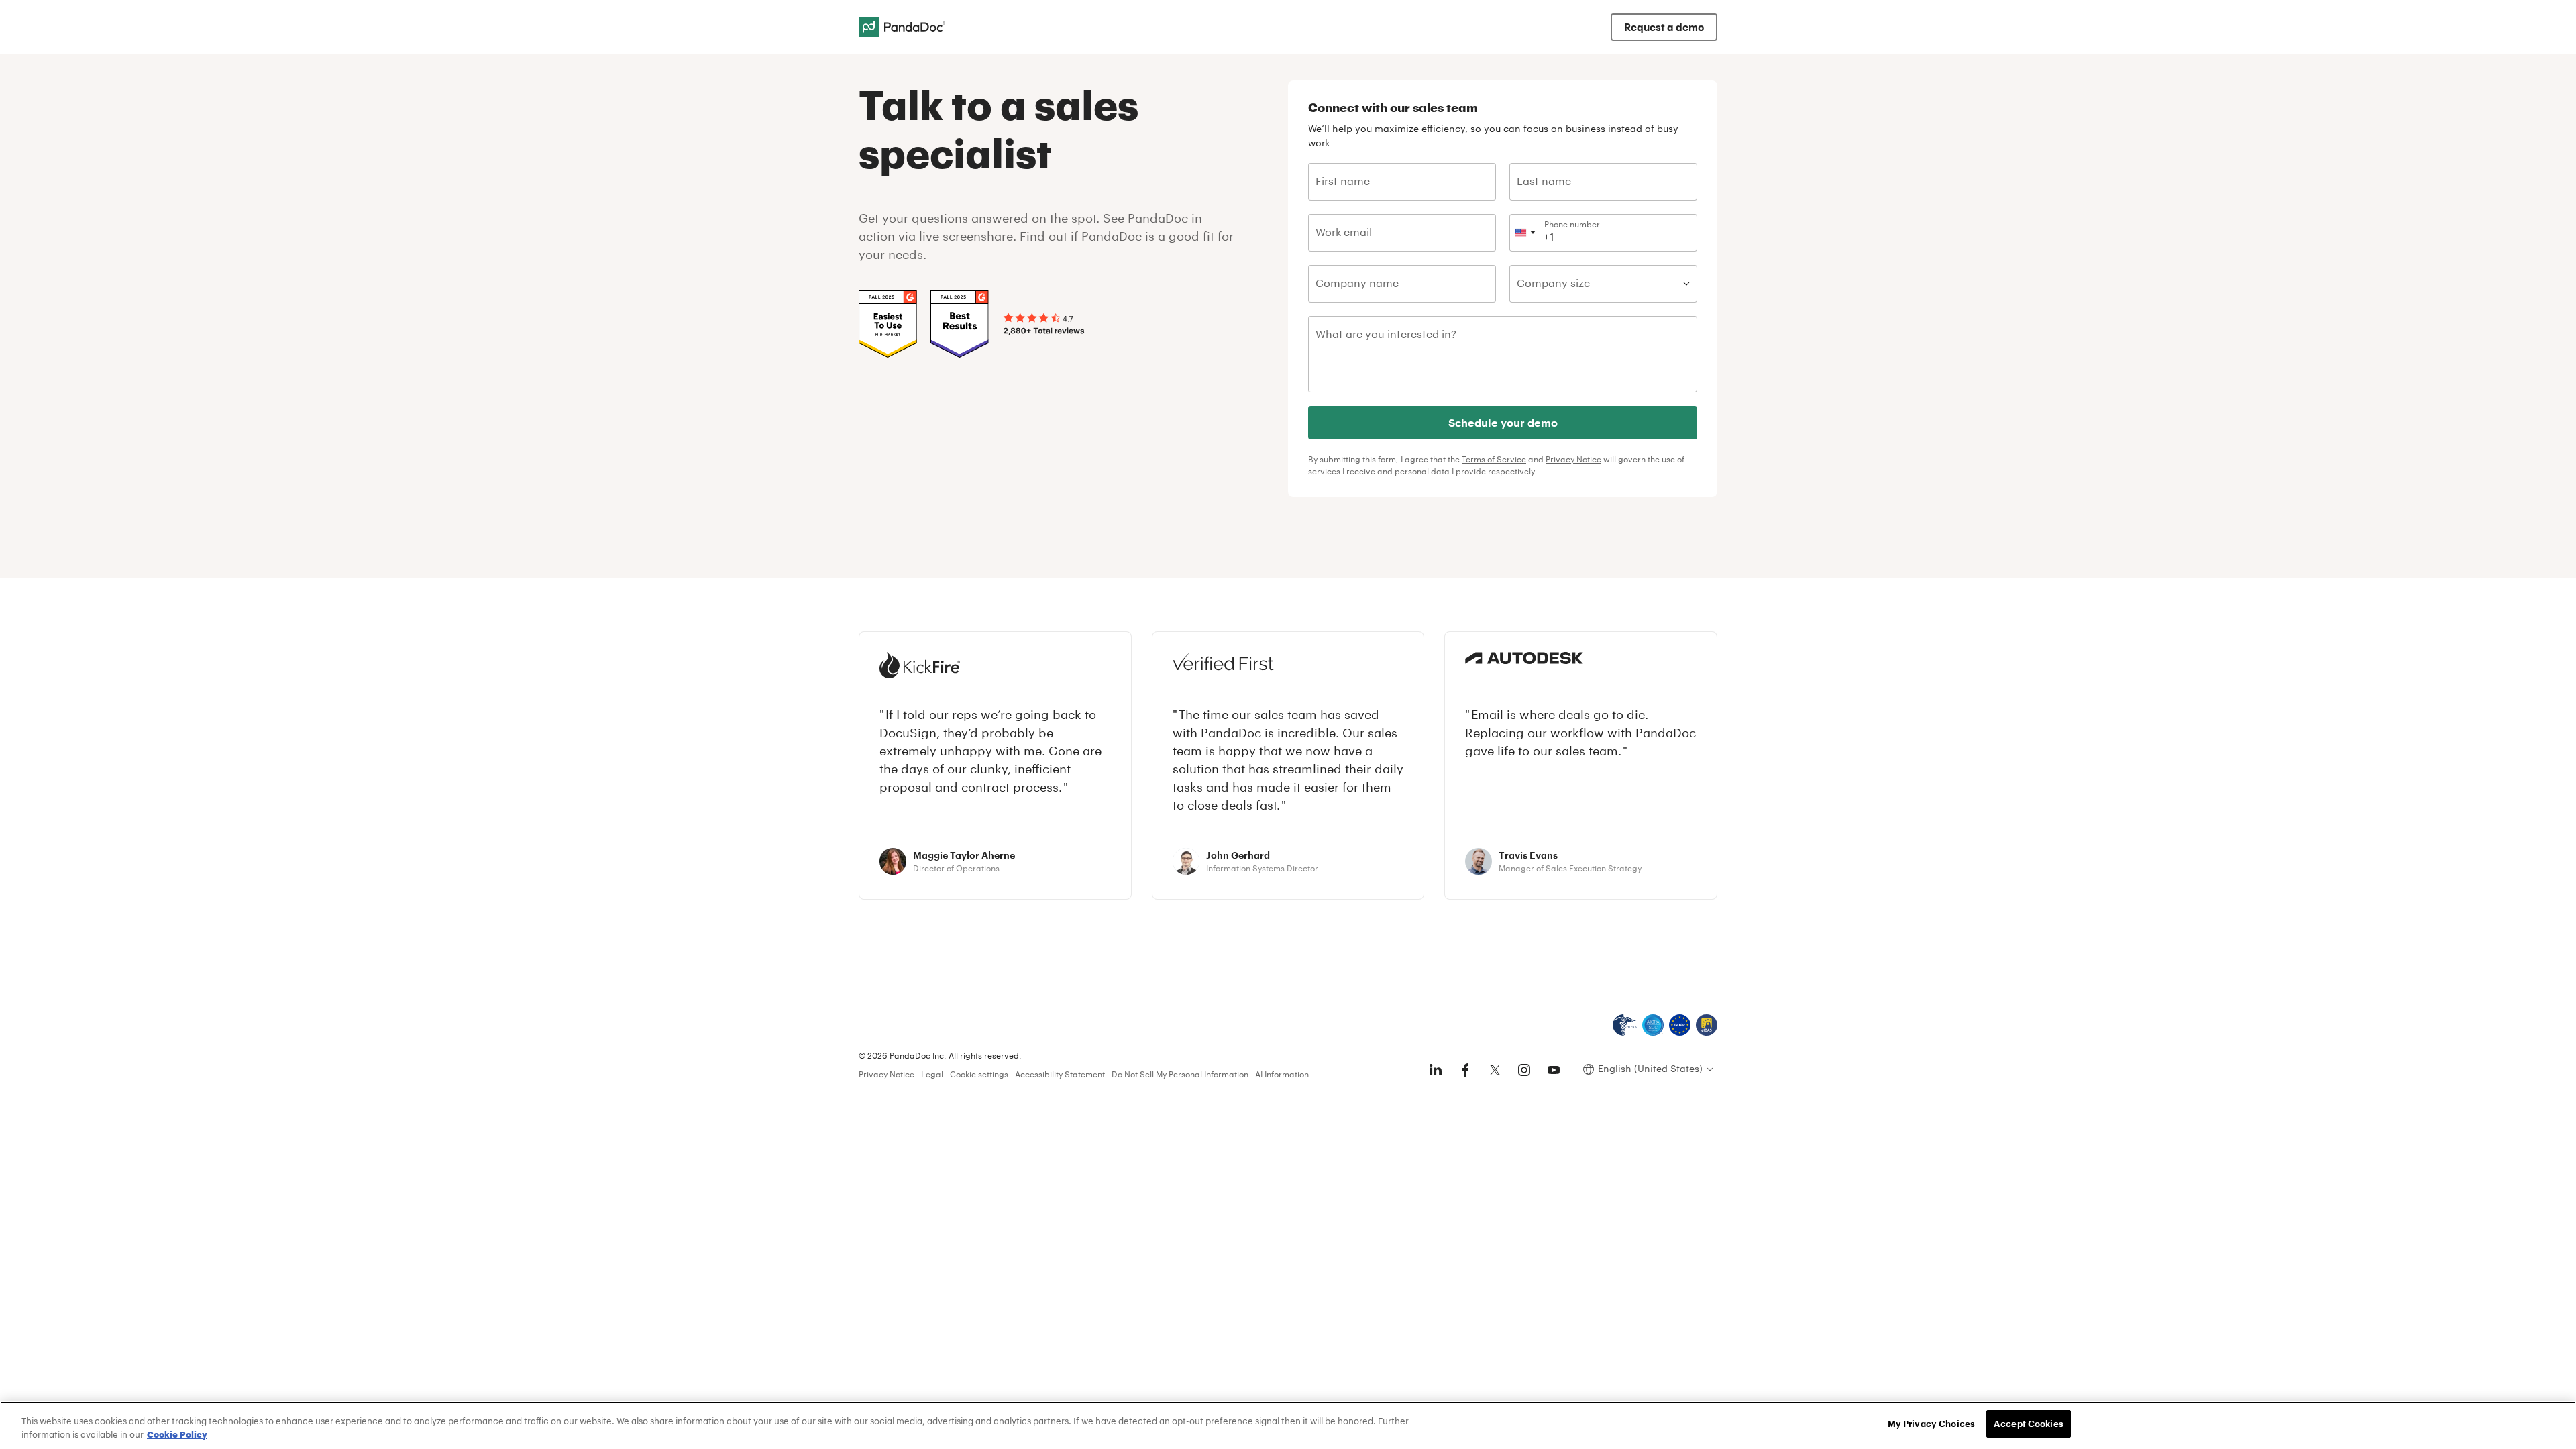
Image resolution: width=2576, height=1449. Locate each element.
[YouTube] (1554, 1070)
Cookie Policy (177, 1434)
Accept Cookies (2029, 1424)
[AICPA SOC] (1653, 1025)
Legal (932, 1074)
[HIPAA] (1625, 1025)
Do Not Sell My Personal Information (1180, 1074)
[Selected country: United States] (1525, 233)
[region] (1288, 1425)
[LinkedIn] (1436, 1070)
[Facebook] (1465, 1070)
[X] (1495, 1070)
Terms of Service (1494, 459)
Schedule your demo (1503, 422)
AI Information (1282, 1074)
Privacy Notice (1573, 459)
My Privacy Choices (1931, 1424)
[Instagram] (1524, 1070)
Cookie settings (979, 1074)
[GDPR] (1680, 1025)
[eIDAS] (1707, 1025)
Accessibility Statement (1060, 1074)
